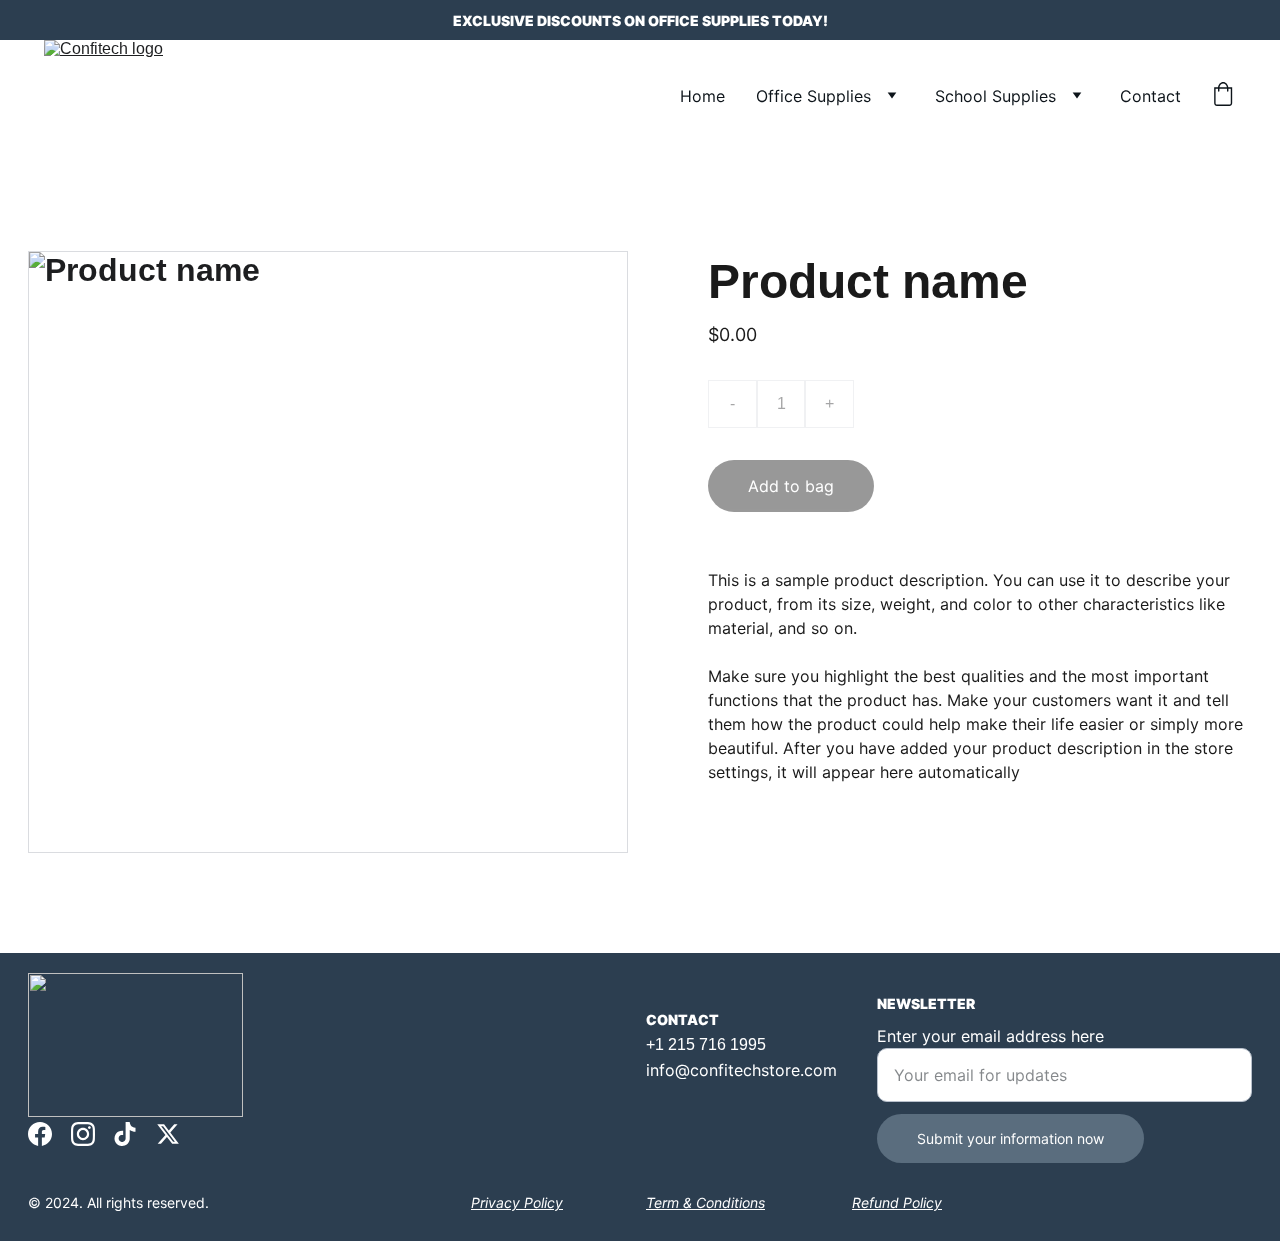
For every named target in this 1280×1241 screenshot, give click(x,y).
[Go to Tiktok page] (125, 1134)
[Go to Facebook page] (40, 1134)
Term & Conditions (705, 1202)
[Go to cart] (1223, 96)
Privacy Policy (517, 1202)
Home (702, 96)
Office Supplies (813, 96)
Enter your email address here (990, 1036)
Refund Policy (897, 1202)
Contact (1150, 96)
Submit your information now (1010, 1138)
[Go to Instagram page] (83, 1134)
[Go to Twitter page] (168, 1134)
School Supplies (995, 96)
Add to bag (791, 486)
